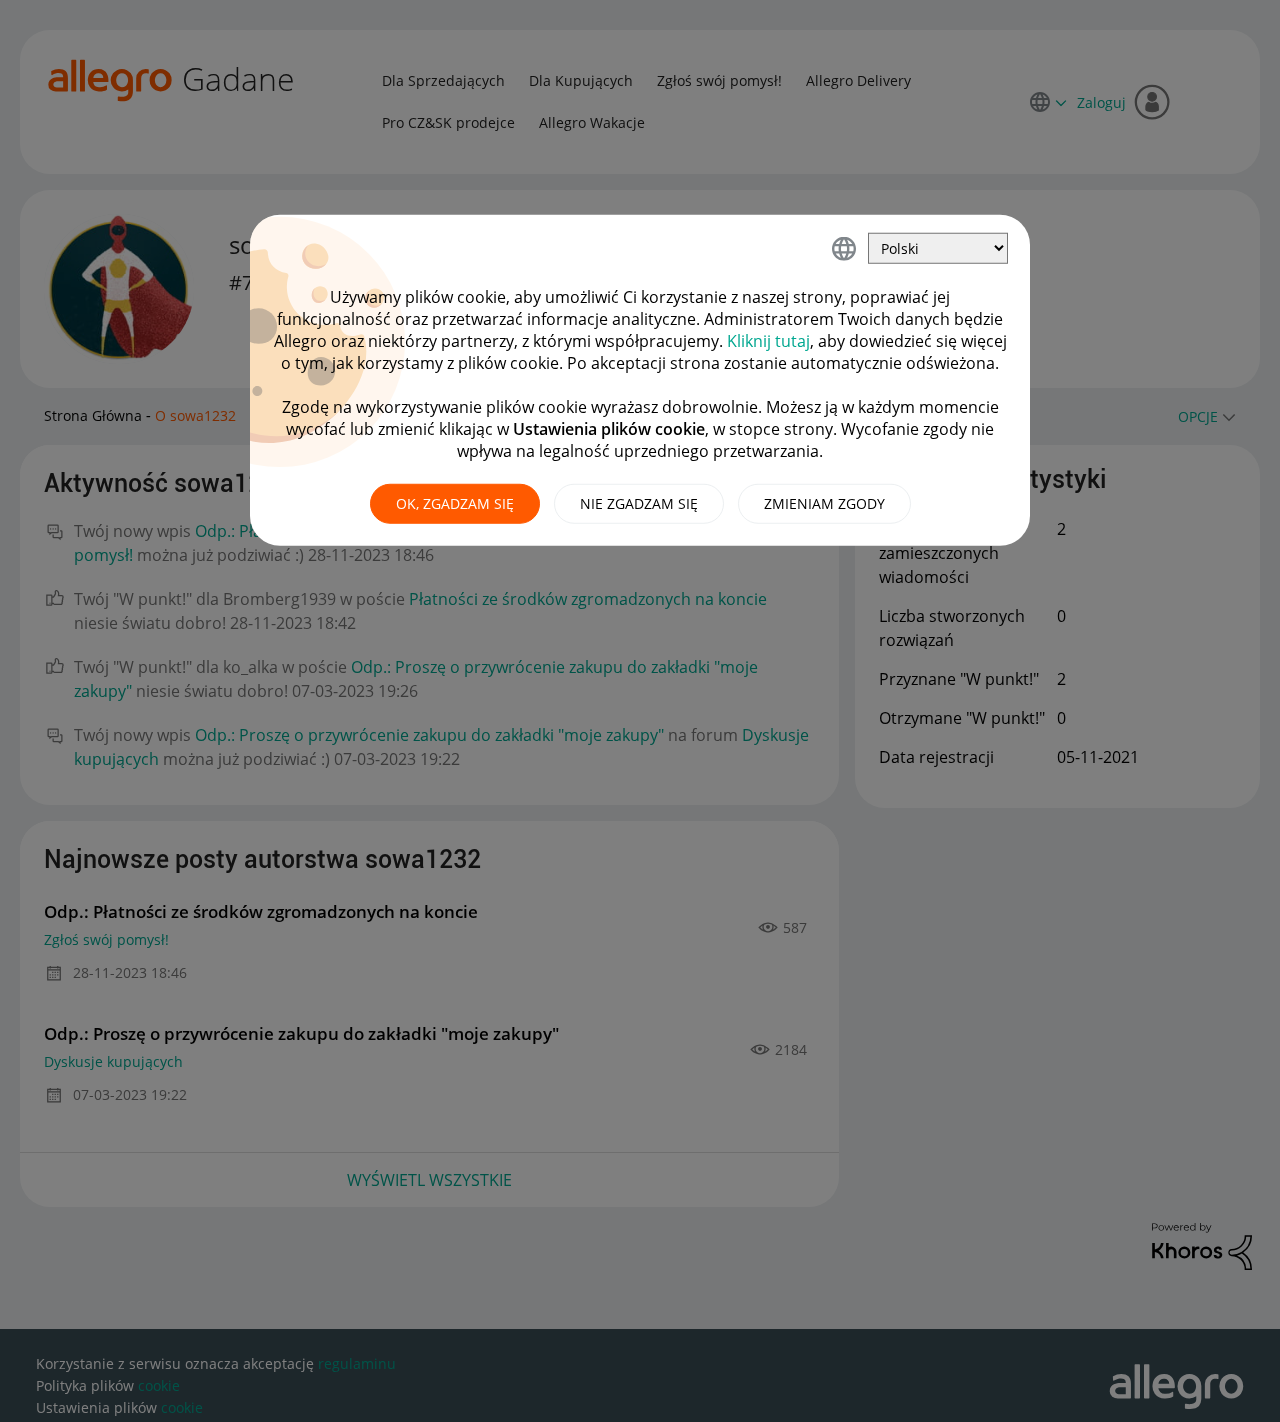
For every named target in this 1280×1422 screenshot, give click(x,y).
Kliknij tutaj (768, 341)
